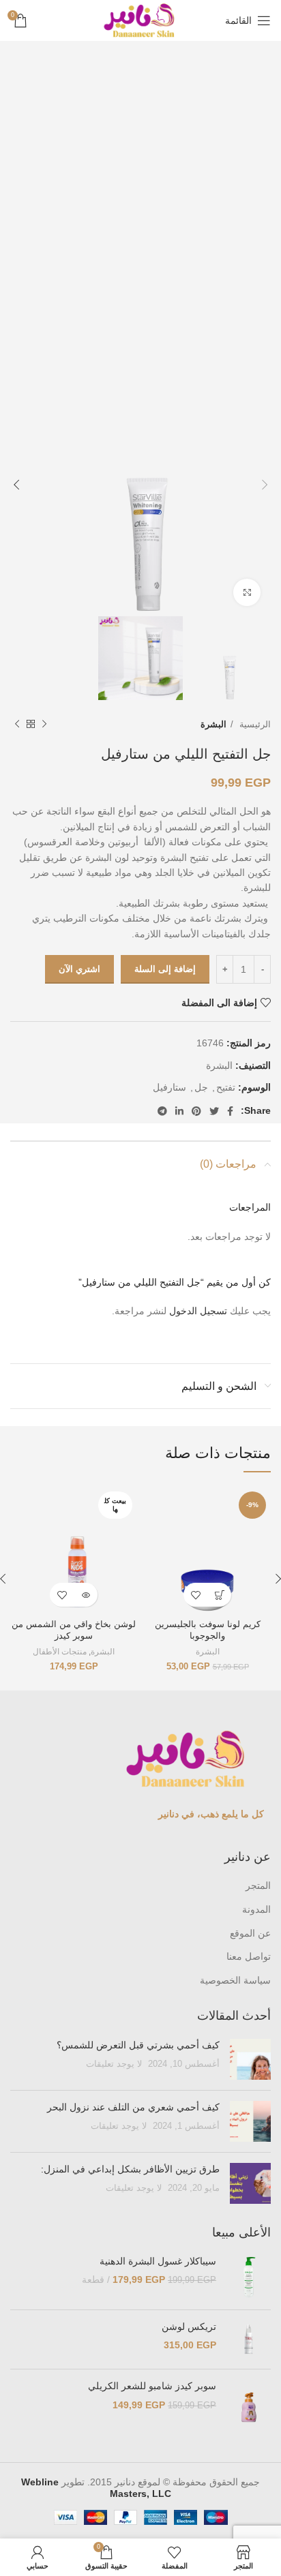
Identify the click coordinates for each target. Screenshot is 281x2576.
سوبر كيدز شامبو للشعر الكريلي (152, 2386)
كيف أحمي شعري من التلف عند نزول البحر (133, 2107)
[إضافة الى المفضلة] (195, 1595)
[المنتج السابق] (44, 725)
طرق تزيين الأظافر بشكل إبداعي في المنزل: (129, 2169)
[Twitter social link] (214, 1111)
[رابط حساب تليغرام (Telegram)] (162, 1111)
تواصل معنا (249, 1956)
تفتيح (226, 1087)
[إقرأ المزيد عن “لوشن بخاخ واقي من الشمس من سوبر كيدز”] (86, 1595)
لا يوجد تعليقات (114, 2064)
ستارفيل (169, 1087)
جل (201, 1087)
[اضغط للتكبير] (247, 592)
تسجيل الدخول (198, 1311)
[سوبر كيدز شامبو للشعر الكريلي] (249, 2407)
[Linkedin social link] (179, 1111)
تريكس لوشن (189, 2327)
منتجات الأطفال (60, 1652)
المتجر (258, 1885)
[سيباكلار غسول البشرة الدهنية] (249, 2277)
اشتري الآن (79, 969)
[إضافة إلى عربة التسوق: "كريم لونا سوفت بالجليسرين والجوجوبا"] (219, 1595)
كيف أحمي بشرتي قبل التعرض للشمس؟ (138, 2045)
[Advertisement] (140, 198)
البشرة (213, 724)
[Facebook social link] (230, 1111)
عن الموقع (250, 1933)
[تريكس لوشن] (249, 2339)
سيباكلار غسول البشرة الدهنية (158, 2261)
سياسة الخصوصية (235, 1980)
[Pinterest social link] (196, 1111)
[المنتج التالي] (17, 725)
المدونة (256, 1909)
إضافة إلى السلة (165, 969)
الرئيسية (254, 724)
